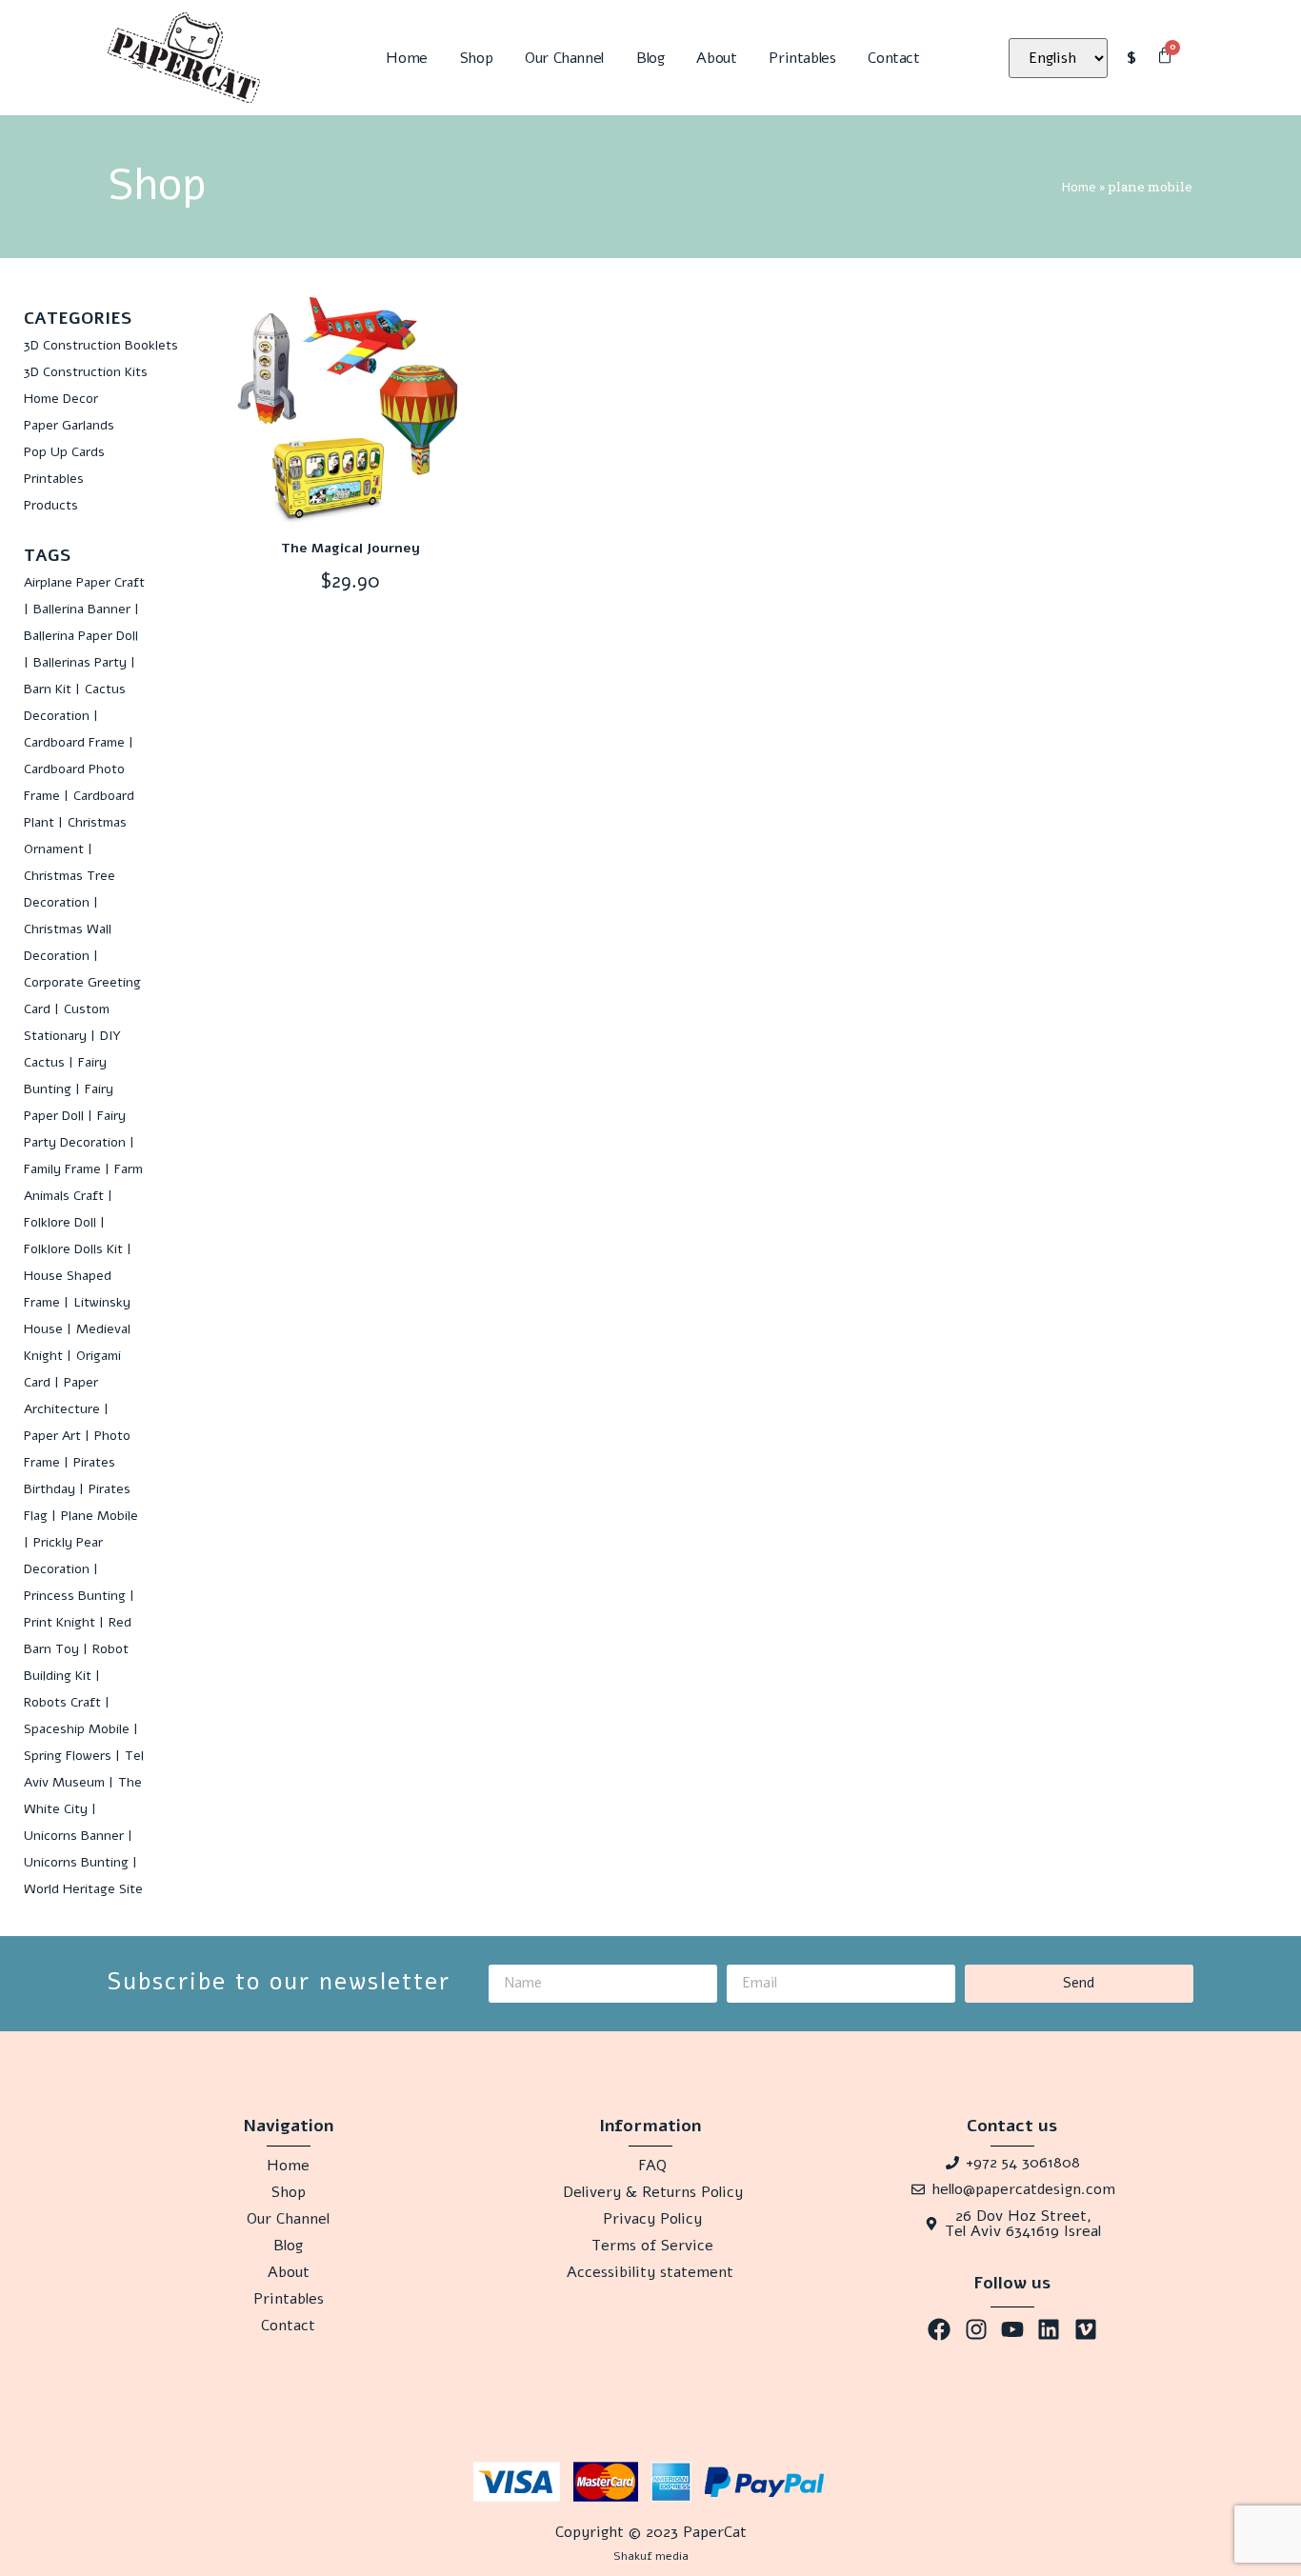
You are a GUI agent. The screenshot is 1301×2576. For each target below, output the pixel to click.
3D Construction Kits (86, 372)
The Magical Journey (350, 548)
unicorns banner (74, 1836)
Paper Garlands (69, 425)
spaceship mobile (77, 1729)
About (716, 58)
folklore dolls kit (73, 1249)
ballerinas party (80, 662)
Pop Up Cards (64, 452)
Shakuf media (651, 2556)
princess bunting (75, 1596)
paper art (52, 1436)
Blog (650, 58)
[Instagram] (975, 2329)
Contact (893, 58)
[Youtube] (1012, 2329)
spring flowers (68, 1756)
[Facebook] (939, 2329)
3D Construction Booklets (101, 345)
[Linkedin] (1049, 2329)
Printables (802, 58)
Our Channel (564, 58)
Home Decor (61, 399)
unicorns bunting (76, 1862)
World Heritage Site (83, 1889)
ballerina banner (82, 609)
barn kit (48, 689)
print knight (60, 1622)
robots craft (62, 1702)
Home (406, 58)
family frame (62, 1169)
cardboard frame (74, 742)
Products (51, 505)
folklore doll (60, 1222)
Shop (476, 58)
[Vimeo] (1086, 2329)
